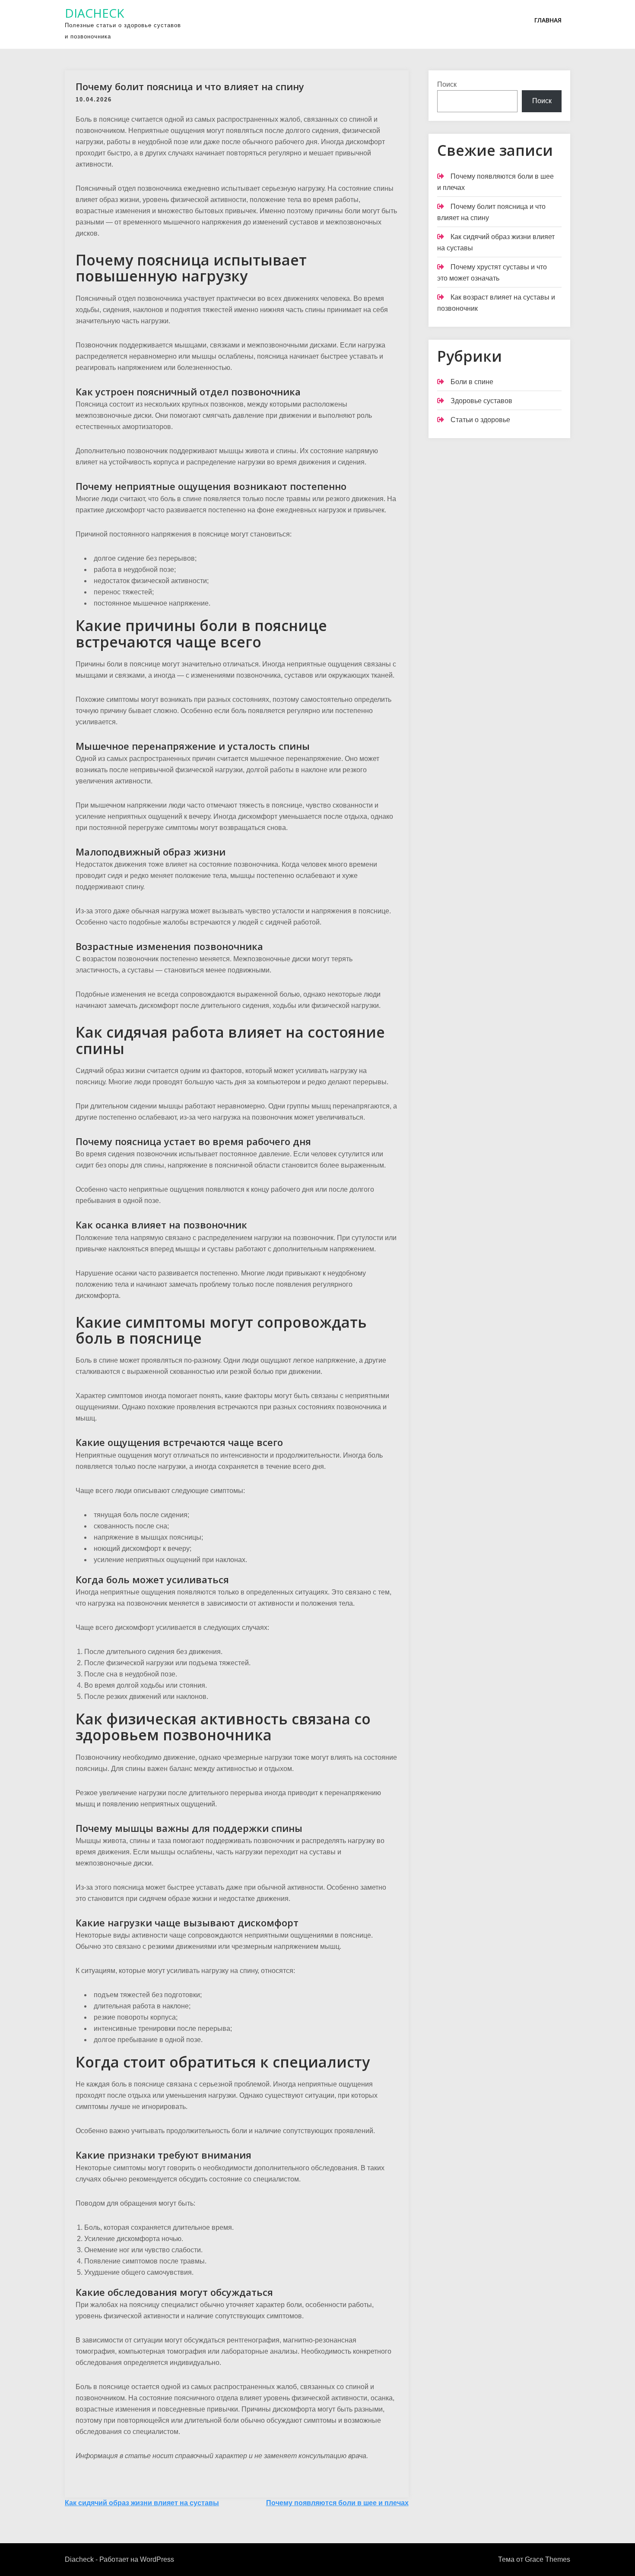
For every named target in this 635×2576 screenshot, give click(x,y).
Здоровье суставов (481, 401)
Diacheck (94, 13)
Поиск (447, 84)
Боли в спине (472, 382)
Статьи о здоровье (480, 420)
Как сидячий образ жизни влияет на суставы (142, 2503)
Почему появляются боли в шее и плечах (337, 2503)
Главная (548, 20)
